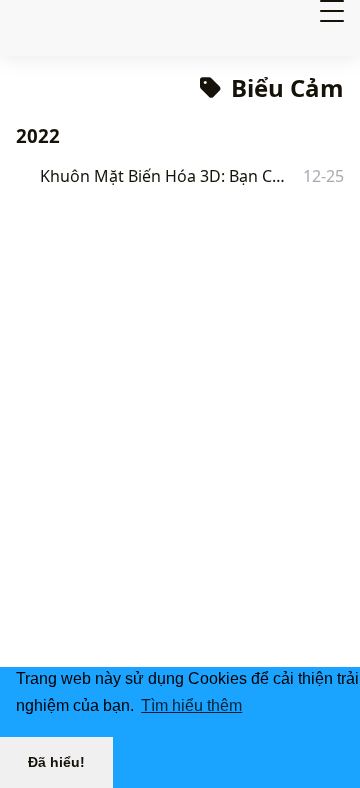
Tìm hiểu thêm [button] (191, 705)
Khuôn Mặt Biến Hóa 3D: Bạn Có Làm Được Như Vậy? (166, 176)
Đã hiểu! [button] (56, 762)
